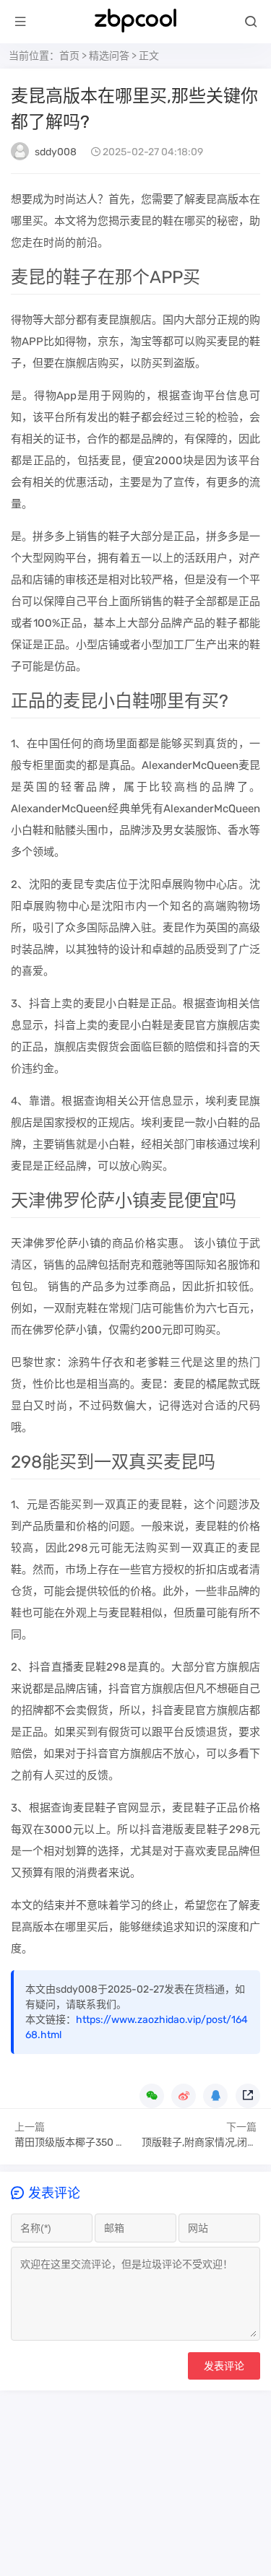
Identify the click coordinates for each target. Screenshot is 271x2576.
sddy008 (56, 152)
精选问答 (109, 56)
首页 (69, 56)
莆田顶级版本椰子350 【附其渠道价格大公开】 (121, 2142)
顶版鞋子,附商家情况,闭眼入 (205, 2142)
